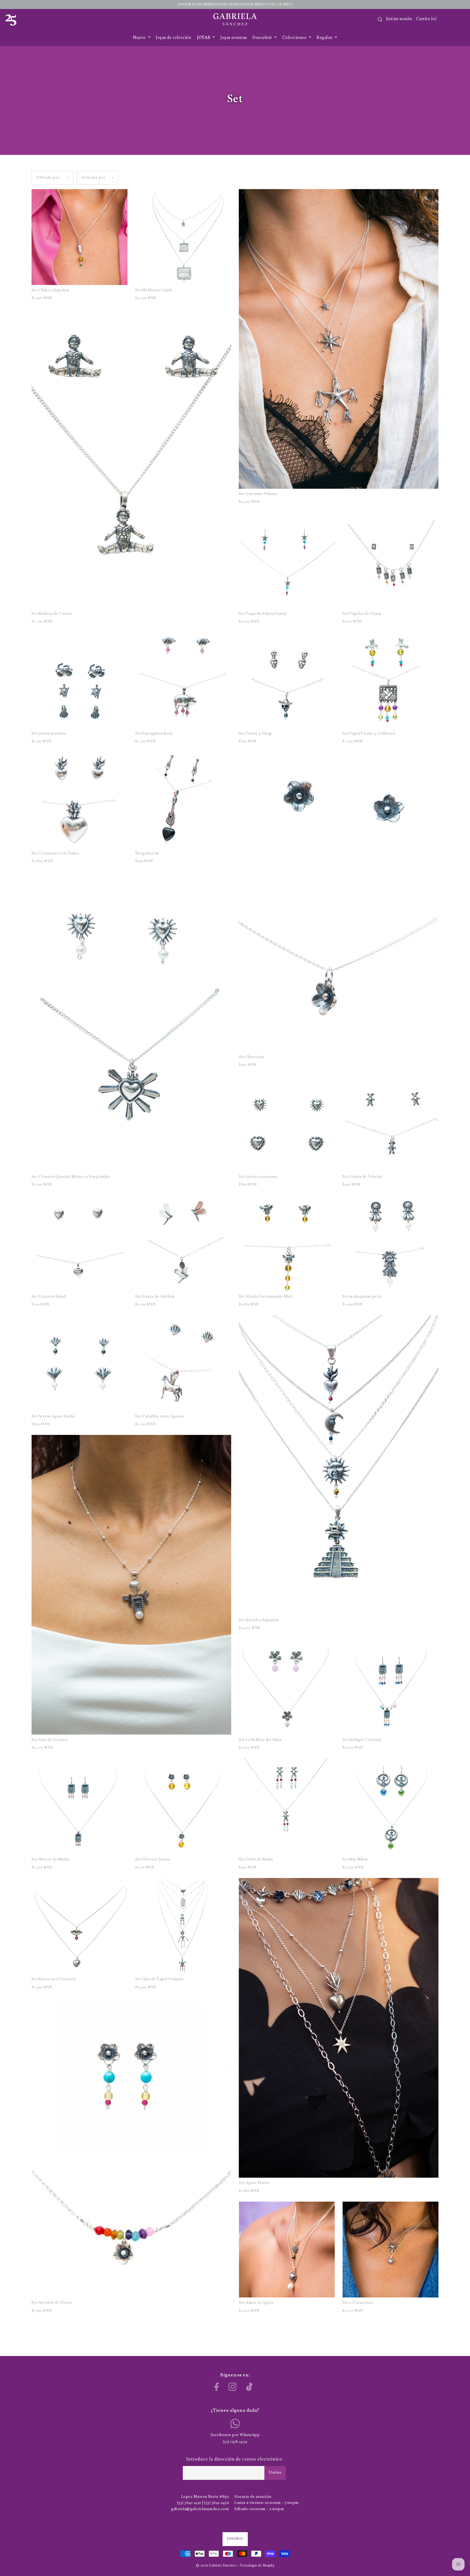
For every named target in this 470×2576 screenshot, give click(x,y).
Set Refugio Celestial (362, 1740)
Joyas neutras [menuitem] (234, 38)
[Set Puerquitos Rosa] (183, 680)
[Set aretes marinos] (80, 680)
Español (235, 2539)
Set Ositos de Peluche (362, 1177)
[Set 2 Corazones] (390, 2250)
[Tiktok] (249, 2387)
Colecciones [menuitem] (295, 38)
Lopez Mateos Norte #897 (205, 2497)
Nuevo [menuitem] (140, 38)
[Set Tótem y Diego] (287, 680)
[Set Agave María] (339, 2028)
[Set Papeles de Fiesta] (390, 560)
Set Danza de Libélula (155, 1297)
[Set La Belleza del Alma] (287, 1687)
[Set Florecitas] (339, 902)
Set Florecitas (251, 1057)
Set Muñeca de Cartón (52, 614)
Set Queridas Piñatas (258, 494)
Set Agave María (254, 2183)
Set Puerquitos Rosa (154, 734)
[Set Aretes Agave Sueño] (80, 1363)
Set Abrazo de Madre (51, 1860)
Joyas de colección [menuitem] (174, 38)
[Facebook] (217, 2387)
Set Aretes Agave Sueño (53, 1417)
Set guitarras (147, 853)
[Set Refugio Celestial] (390, 1687)
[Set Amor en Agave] (287, 2250)
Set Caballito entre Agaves (160, 1417)
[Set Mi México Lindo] (183, 237)
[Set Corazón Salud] (80, 1243)
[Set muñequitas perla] (390, 1243)
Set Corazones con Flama (55, 853)
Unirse (275, 2473)
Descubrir (263, 38)
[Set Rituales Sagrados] (339, 1465)
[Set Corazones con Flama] (80, 800)
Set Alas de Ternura (50, 1740)
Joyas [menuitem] (204, 38)
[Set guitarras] (183, 800)
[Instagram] (233, 2387)
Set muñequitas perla (362, 1297)
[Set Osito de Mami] (287, 1806)
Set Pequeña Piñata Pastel (263, 614)
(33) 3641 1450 (217, 2503)
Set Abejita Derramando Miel (265, 1297)
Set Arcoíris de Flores (52, 2303)
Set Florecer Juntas (153, 1860)
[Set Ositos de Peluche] (390, 1124)
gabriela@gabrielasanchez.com (200, 2509)
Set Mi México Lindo (154, 290)
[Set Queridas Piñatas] (339, 339)
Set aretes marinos (49, 734)
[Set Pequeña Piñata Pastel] (287, 560)
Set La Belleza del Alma (260, 1740)
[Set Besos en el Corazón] (80, 1926)
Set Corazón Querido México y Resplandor (71, 1177)
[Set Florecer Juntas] (183, 1806)
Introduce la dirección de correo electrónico (234, 2459)
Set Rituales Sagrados (259, 1620)
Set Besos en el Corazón (54, 1979)
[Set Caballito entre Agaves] (183, 1363)
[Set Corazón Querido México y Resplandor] (131, 1022)
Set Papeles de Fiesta (362, 614)
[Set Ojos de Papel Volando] (183, 1926)
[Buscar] (380, 19)
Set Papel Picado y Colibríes (369, 734)
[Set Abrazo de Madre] (80, 1806)
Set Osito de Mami (256, 1860)
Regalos (325, 38)
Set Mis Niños (355, 1860)
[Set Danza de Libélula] (183, 1243)
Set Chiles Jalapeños (50, 290)
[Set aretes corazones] (287, 1124)
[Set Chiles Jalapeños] (80, 237)
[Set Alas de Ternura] (131, 1585)
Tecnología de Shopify (257, 2566)
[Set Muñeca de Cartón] (131, 459)
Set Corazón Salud (49, 1297)
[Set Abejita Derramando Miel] (287, 1243)
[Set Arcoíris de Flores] (131, 2148)
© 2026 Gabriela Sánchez (216, 2566)
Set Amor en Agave (256, 2303)
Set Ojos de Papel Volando (159, 1979)
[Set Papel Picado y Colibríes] (390, 680)
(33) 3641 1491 (189, 2503)
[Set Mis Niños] (390, 1806)
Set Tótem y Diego (256, 734)
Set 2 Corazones (358, 2303)
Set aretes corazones (258, 1177)
